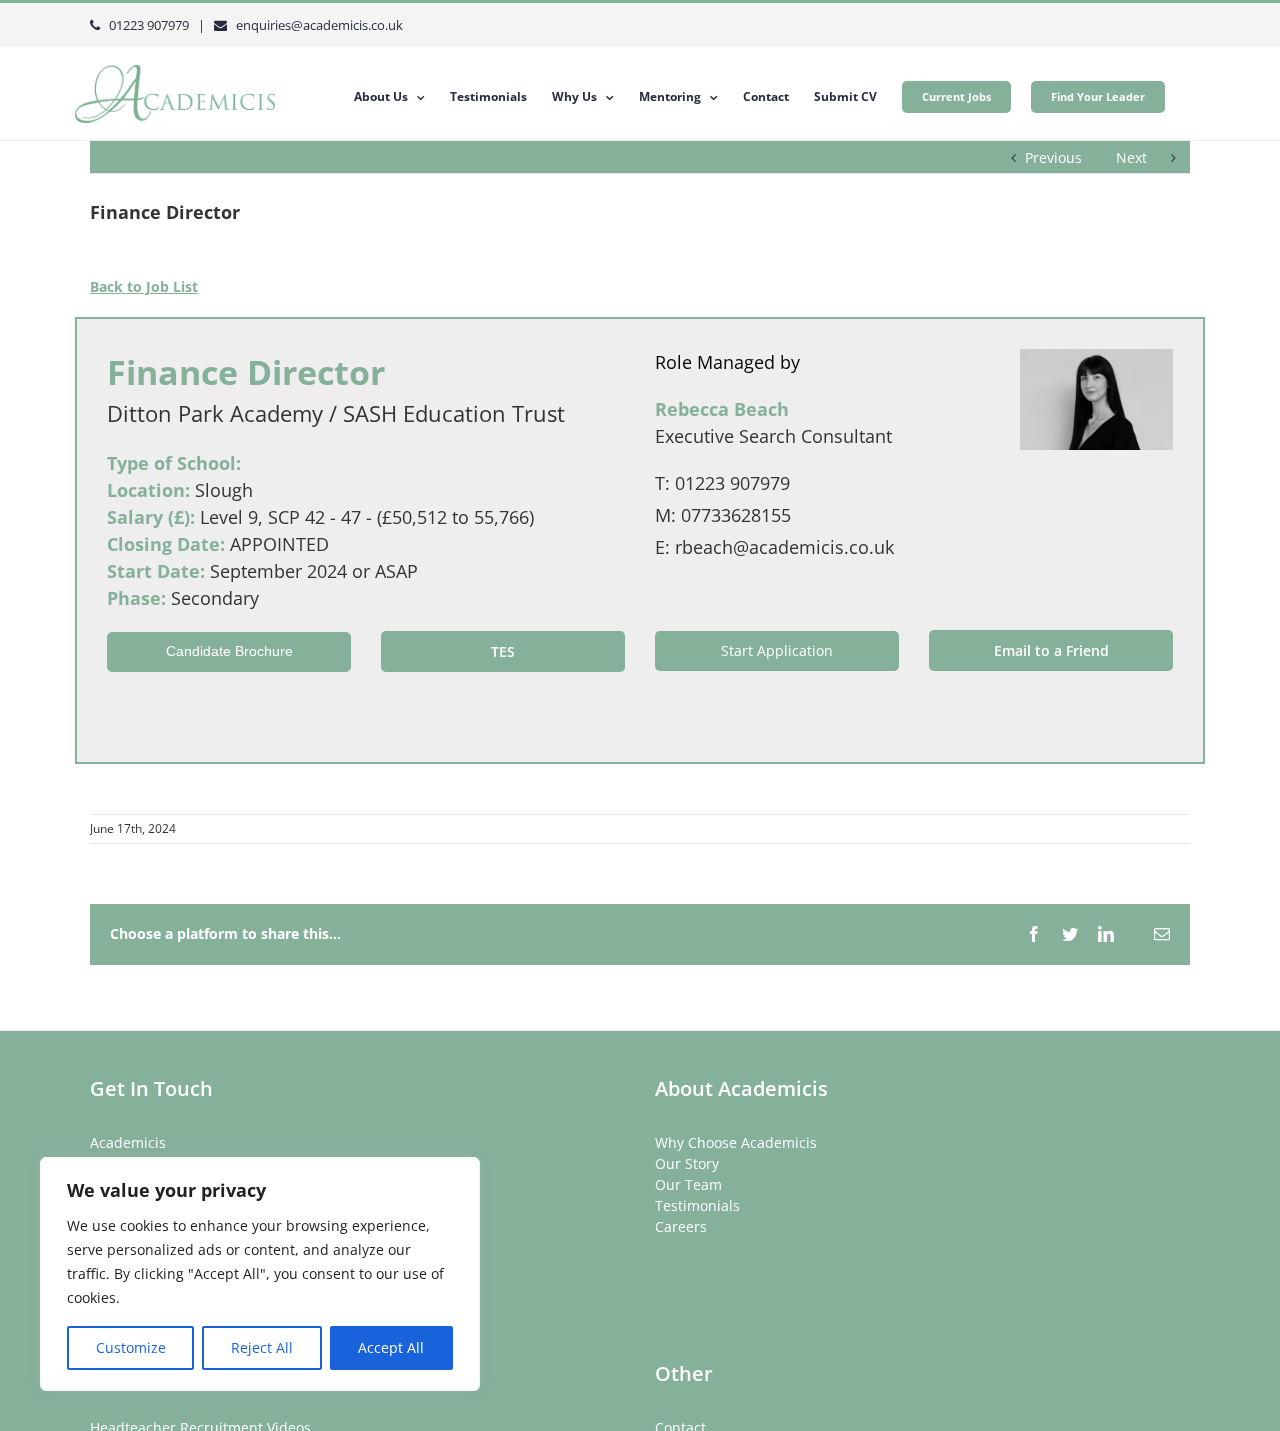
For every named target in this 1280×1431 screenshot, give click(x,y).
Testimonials (697, 1205)
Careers (681, 1226)
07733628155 (736, 515)
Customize (131, 1347)
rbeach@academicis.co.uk (784, 547)
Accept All (391, 1347)
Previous (1053, 157)
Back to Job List (144, 286)
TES (503, 651)
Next (1131, 157)
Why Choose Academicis (736, 1142)
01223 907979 (732, 483)
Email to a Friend (1051, 650)
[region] (260, 1274)
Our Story (687, 1163)
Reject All (262, 1347)
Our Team (688, 1184)
